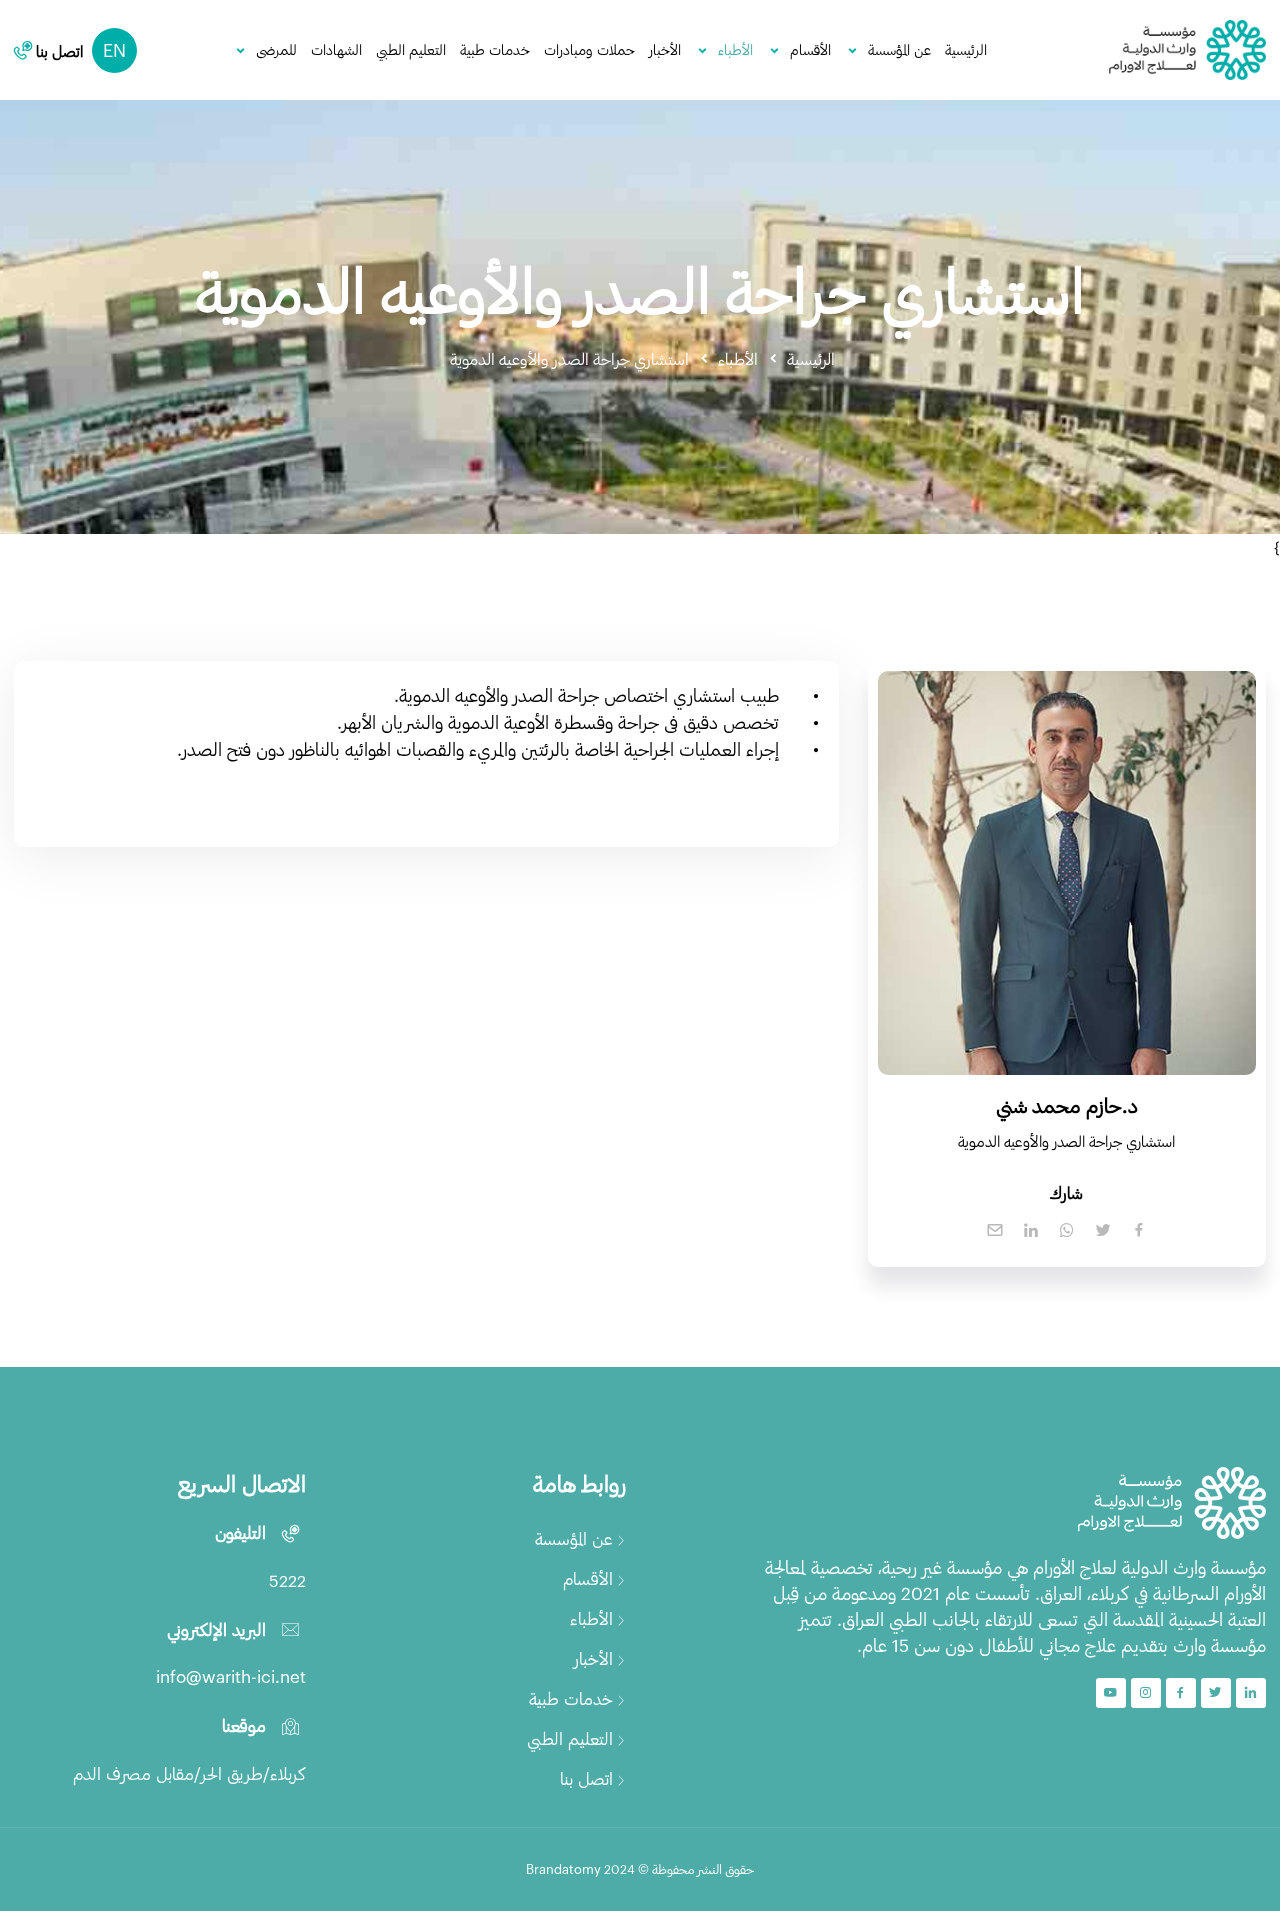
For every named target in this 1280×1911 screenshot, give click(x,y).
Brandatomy (563, 1869)
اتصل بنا (59, 51)
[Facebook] (1181, 1693)
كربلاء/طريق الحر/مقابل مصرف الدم (189, 1773)
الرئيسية (966, 49)
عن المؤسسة (574, 1538)
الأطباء (735, 49)
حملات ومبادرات (589, 49)
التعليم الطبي (411, 49)
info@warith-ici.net (231, 1676)
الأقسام (810, 49)
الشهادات (336, 49)
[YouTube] (1111, 1693)
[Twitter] (1216, 1693)
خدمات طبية (495, 49)
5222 (287, 1580)
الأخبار (665, 49)
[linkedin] (1251, 1693)
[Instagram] (1146, 1693)
